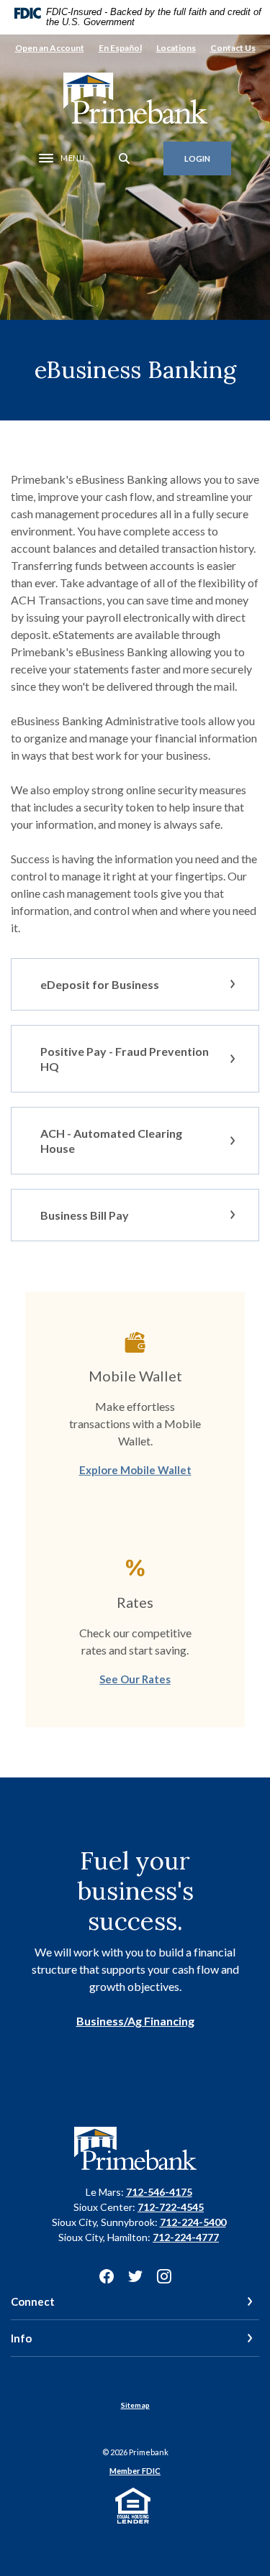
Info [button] (21, 2338)
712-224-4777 (186, 2237)
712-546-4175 (159, 2192)
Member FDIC (135, 2471)
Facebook (107, 2276)
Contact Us (233, 48)
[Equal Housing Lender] (135, 2504)
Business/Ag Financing (135, 2021)
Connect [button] (33, 2301)
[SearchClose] (125, 158)
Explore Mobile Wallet (135, 1470)
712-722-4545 (171, 2207)
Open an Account (50, 48)
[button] (135, 984)
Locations (176, 48)
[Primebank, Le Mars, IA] (135, 98)
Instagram (164, 2276)
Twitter (135, 2276)
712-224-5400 (193, 2222)
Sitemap (135, 2405)
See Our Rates (135, 1679)
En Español (120, 48)
